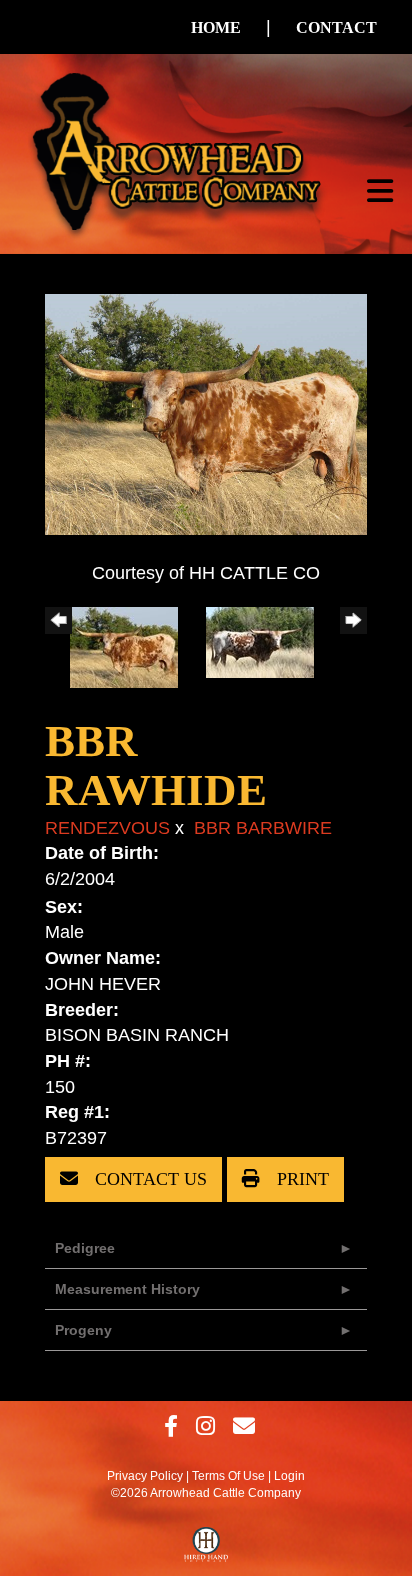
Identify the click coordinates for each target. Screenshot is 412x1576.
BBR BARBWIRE (263, 828)
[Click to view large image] (206, 413)
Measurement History (127, 1289)
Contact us (148, 1179)
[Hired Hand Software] (206, 1549)
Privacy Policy (145, 1476)
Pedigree (85, 1248)
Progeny (83, 1330)
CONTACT (336, 27)
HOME (216, 27)
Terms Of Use (228, 1476)
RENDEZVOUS (107, 828)
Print (300, 1179)
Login (289, 1476)
